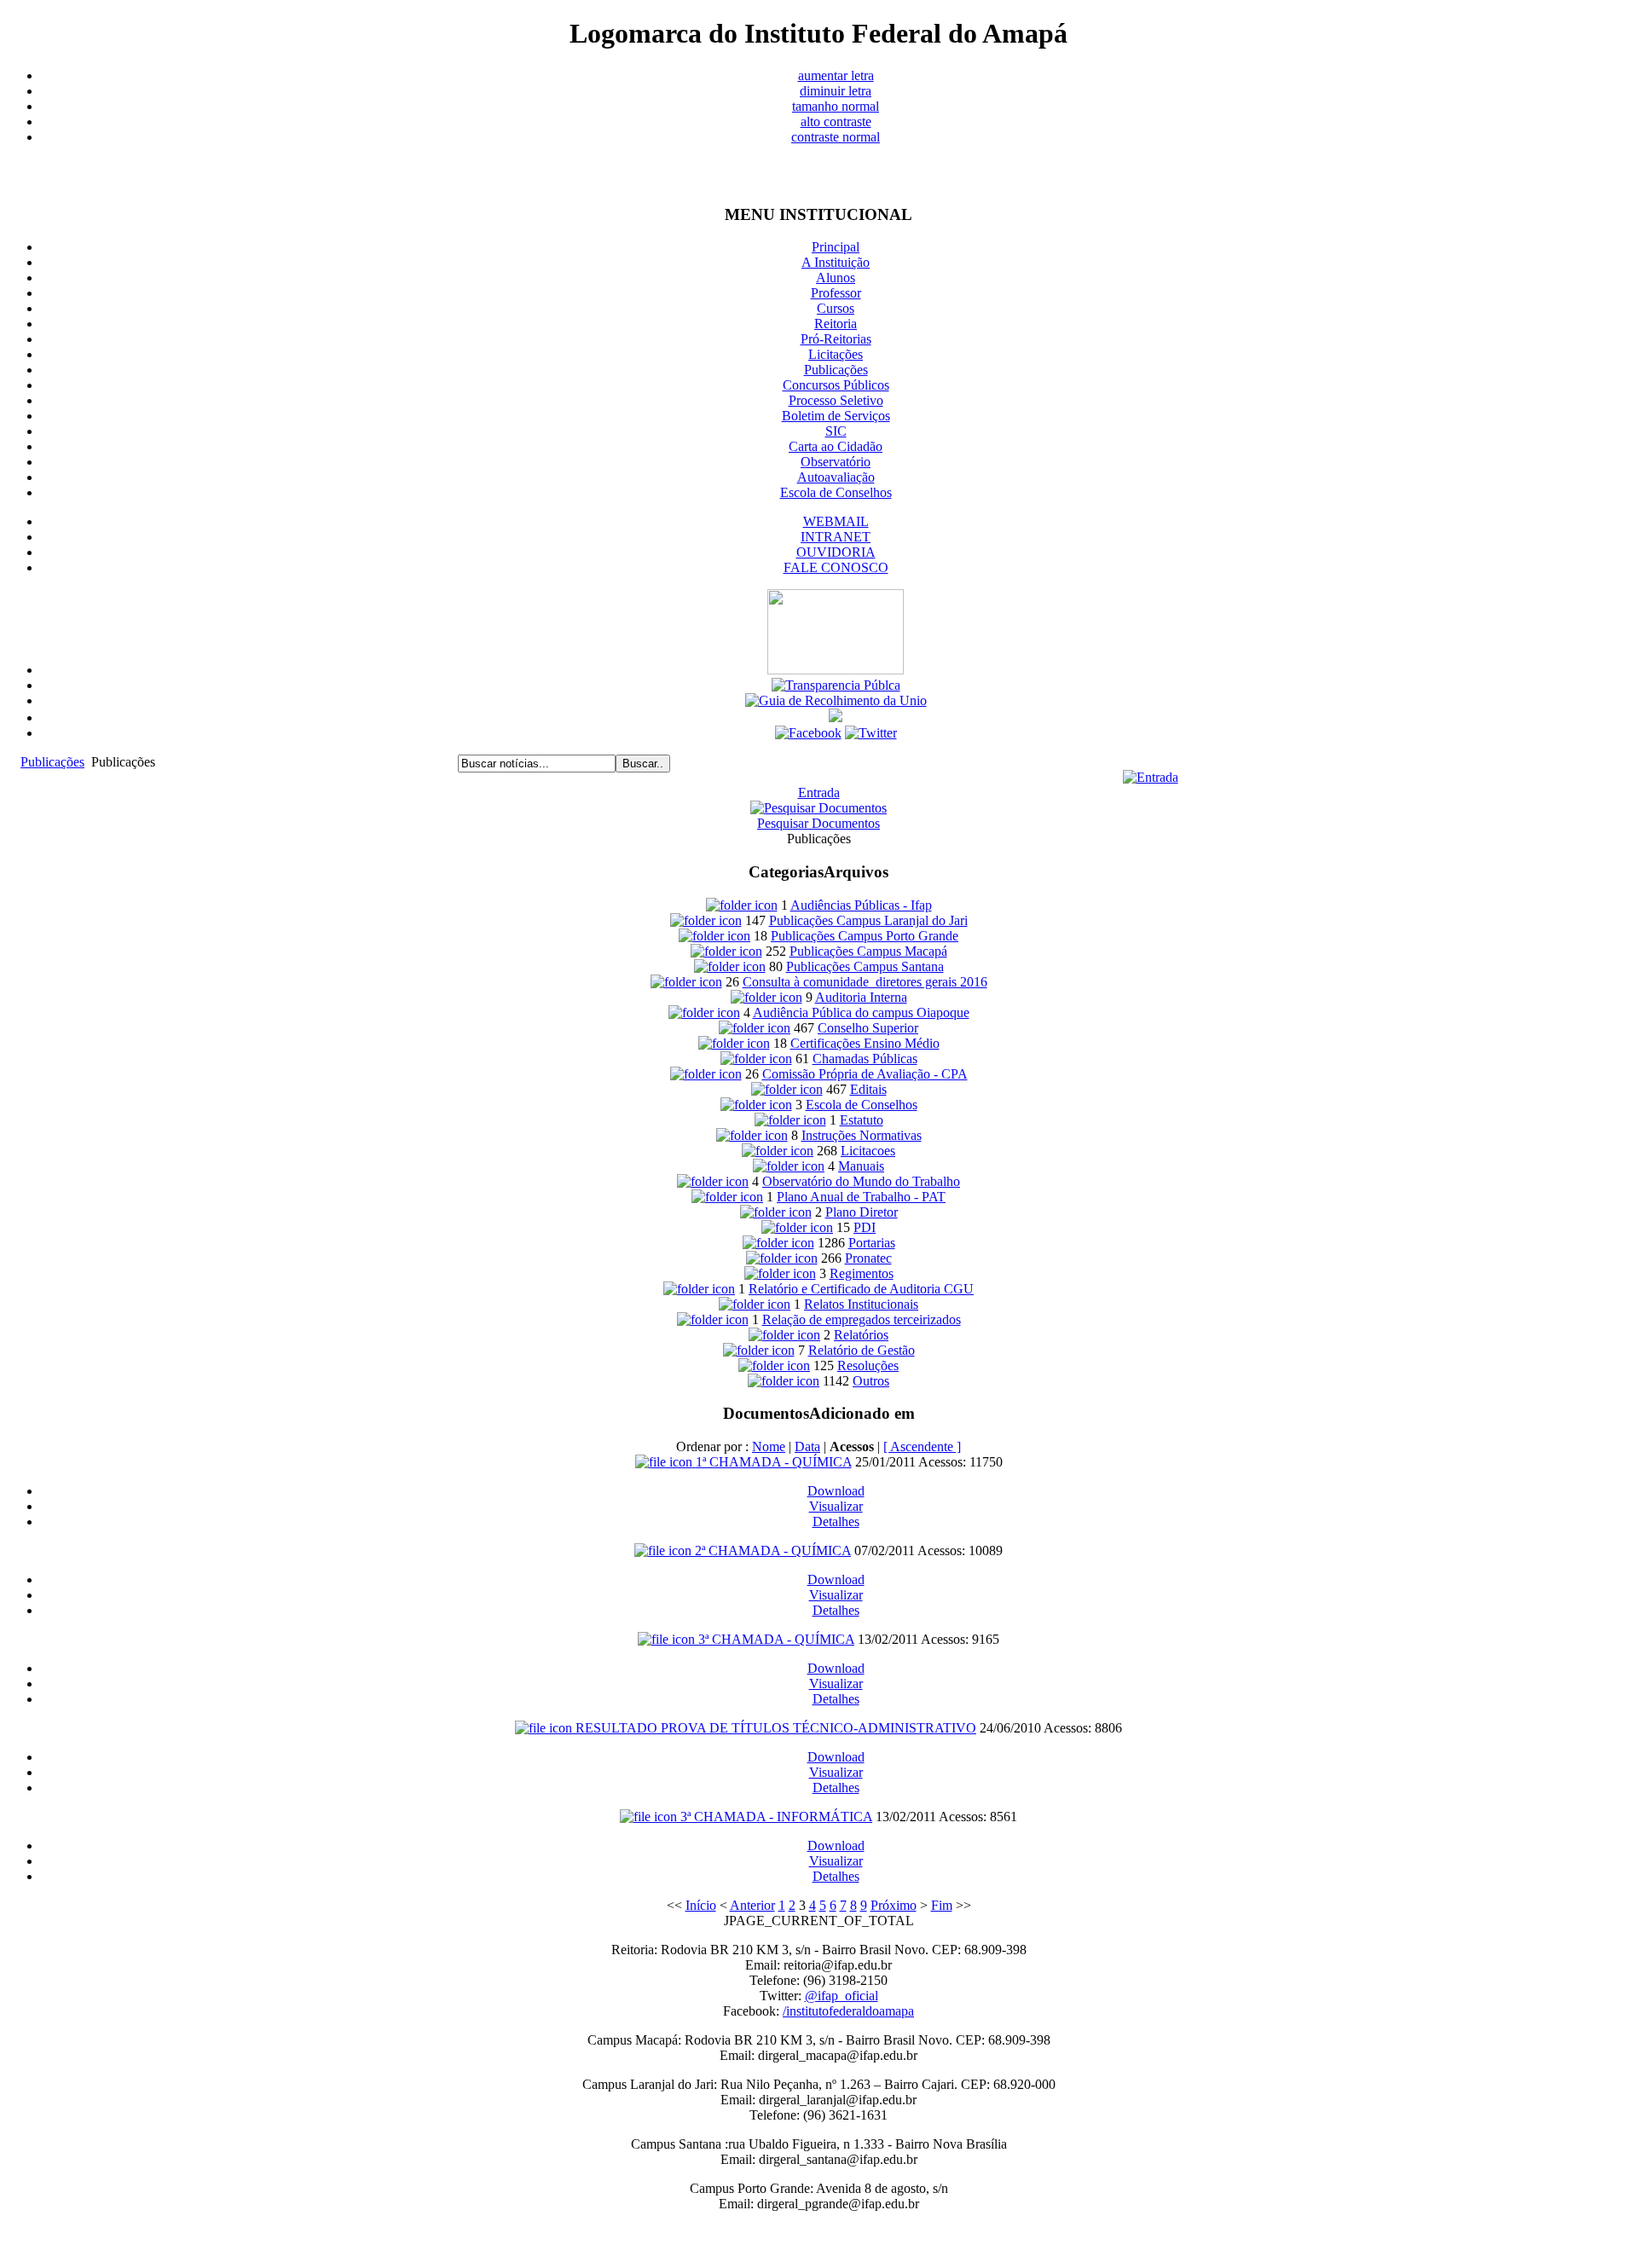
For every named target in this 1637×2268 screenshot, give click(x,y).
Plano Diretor (862, 1212)
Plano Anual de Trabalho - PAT (861, 1197)
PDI (865, 1227)
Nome (769, 1446)
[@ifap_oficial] (871, 733)
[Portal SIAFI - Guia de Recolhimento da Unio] (836, 700)
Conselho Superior (868, 1028)
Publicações (52, 762)
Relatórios (861, 1335)
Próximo (894, 1905)
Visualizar (836, 1506)
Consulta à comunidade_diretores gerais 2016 (865, 982)
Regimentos (862, 1273)
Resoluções (868, 1365)
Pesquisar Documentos (818, 823)
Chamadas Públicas (865, 1059)
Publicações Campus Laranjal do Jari (868, 920)
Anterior (752, 1905)
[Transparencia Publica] (836, 685)
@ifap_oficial (842, 1996)
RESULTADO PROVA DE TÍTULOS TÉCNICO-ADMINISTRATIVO (776, 1728)
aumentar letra (836, 75)
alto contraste (836, 121)
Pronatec (868, 1258)
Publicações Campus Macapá (868, 951)
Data (807, 1446)
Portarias (872, 1243)
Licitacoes (868, 1151)
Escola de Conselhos (862, 1105)
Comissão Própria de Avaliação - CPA (865, 1074)
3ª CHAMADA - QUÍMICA (776, 1639)
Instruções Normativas (862, 1135)
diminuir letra (836, 91)
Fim (942, 1905)
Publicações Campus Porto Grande (865, 936)
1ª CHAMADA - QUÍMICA (774, 1462)
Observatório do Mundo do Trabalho (861, 1181)
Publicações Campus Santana (865, 966)
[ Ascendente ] (922, 1446)
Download (836, 1491)
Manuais (861, 1166)
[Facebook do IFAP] (808, 733)
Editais (868, 1089)
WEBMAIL (836, 521)
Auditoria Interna (861, 997)
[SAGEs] (836, 670)
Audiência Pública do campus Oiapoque (861, 1012)
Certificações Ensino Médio (865, 1043)
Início (701, 1905)
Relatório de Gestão (862, 1350)
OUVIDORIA (836, 552)
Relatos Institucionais (861, 1304)
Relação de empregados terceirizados (862, 1319)
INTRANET (836, 537)
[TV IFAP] (836, 717)
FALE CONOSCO (836, 567)
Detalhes (836, 1522)
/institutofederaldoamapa (848, 2011)
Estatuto (862, 1120)
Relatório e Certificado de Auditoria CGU (861, 1289)
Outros (871, 1381)
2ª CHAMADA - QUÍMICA (773, 1551)
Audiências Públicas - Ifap (861, 905)
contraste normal (836, 137)
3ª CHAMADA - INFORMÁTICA (776, 1817)
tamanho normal (836, 106)
